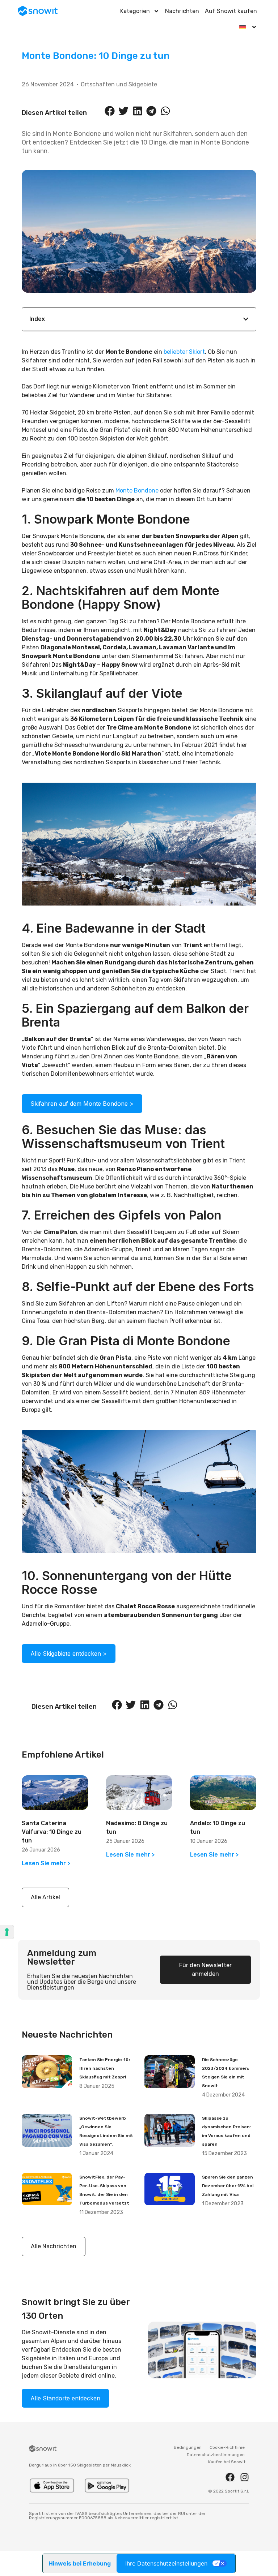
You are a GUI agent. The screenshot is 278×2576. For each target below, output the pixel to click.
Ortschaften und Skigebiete (119, 84)
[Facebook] (230, 2477)
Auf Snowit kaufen (231, 11)
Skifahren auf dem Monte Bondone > (82, 1104)
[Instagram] (245, 2477)
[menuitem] (248, 27)
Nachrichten (182, 11)
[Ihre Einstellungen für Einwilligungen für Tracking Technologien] (7, 1932)
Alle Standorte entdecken (65, 2398)
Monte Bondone (137, 491)
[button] (110, 111)
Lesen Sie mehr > (46, 1863)
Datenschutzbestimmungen (216, 2455)
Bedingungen (188, 2447)
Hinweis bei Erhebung (80, 2563)
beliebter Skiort (184, 352)
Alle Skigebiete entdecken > (69, 1653)
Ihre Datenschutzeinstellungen (166, 2563)
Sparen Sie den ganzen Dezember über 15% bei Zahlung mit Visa (228, 2186)
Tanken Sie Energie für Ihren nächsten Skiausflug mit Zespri (105, 2068)
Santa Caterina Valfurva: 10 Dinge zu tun (52, 1832)
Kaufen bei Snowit (227, 2462)
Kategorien (135, 11)
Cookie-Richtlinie (227, 2447)
